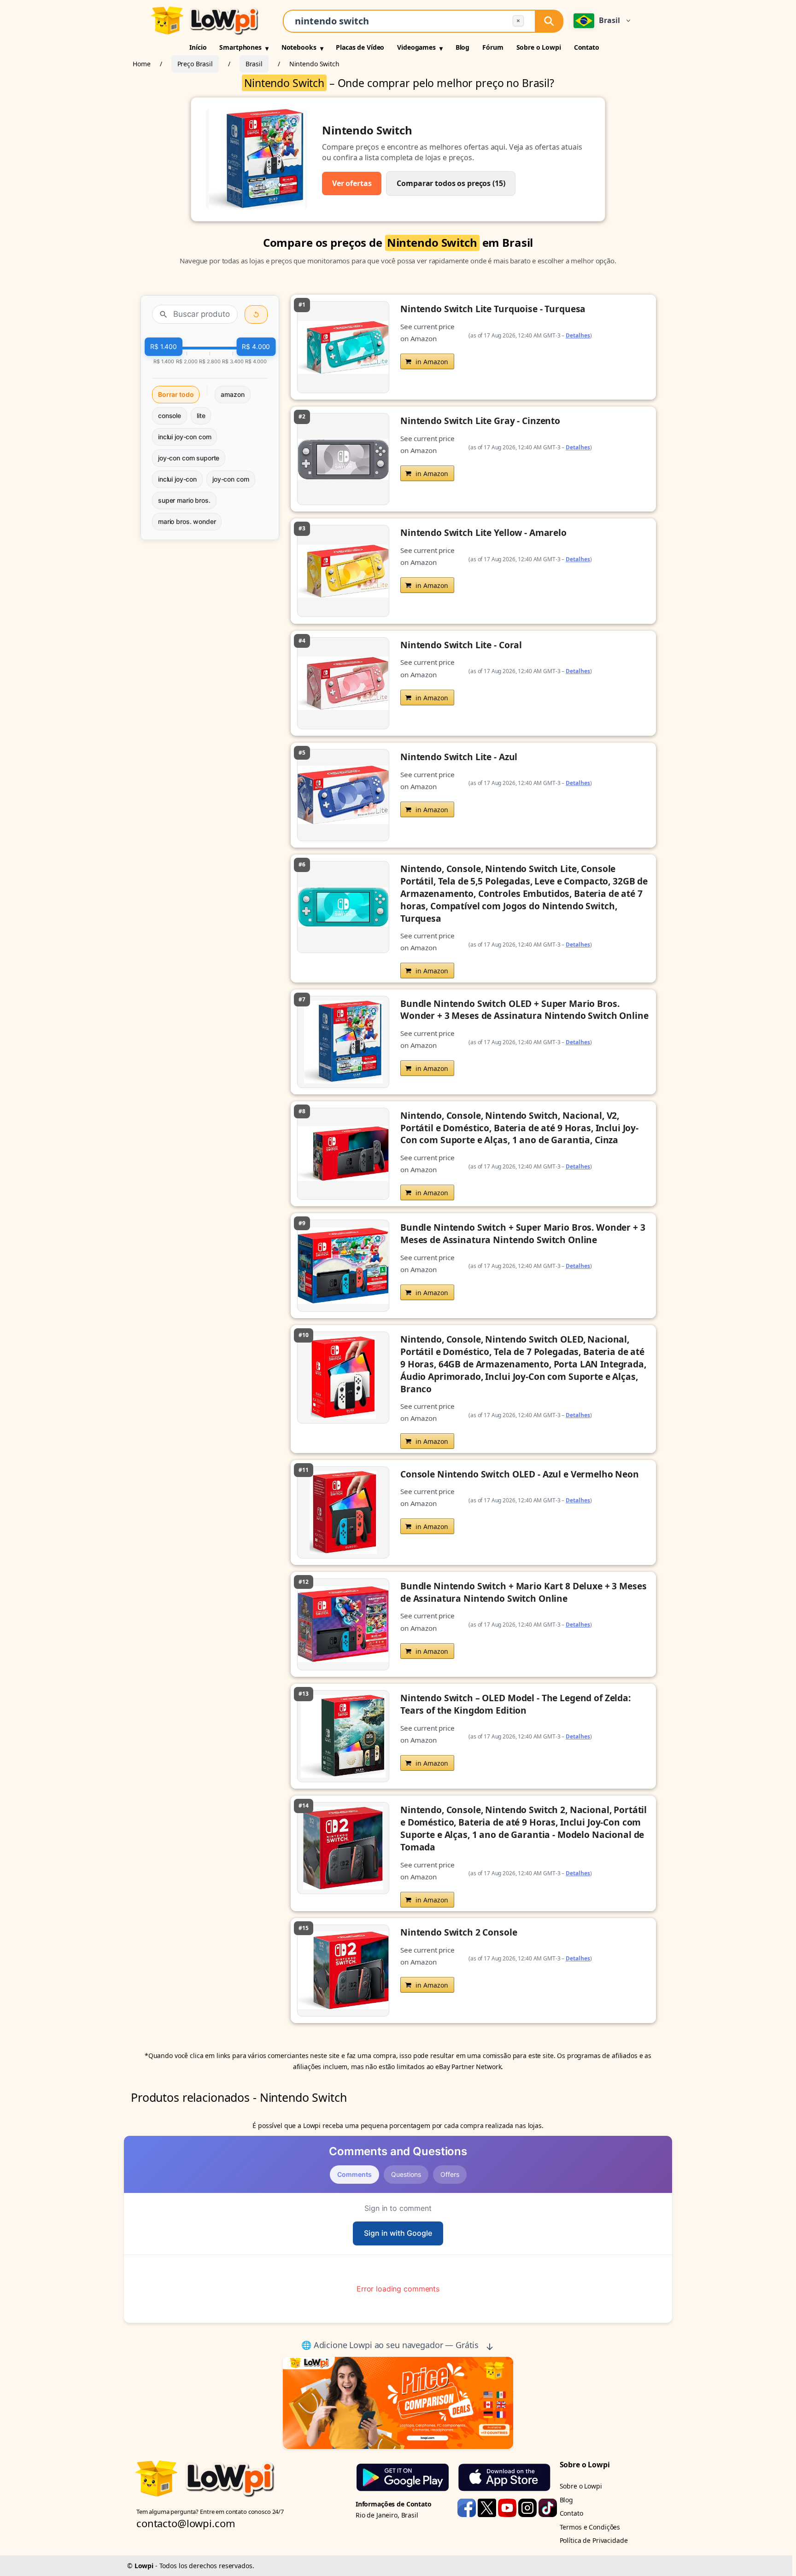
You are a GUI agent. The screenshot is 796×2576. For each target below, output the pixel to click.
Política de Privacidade (594, 2540)
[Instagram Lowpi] (528, 2507)
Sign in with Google (398, 2233)
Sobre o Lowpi (539, 47)
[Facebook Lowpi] (468, 2507)
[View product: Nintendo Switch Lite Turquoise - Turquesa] (473, 347)
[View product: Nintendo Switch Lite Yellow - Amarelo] (473, 571)
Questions (406, 2174)
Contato (587, 47)
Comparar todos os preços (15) (451, 183)
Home (141, 64)
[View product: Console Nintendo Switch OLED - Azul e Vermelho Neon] (473, 1512)
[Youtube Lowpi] (508, 2507)
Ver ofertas (352, 183)
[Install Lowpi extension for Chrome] (398, 2403)
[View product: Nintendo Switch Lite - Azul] (473, 795)
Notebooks (299, 47)
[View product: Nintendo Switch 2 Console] (473, 1971)
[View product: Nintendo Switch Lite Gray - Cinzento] (473, 459)
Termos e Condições (590, 2527)
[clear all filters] (256, 314)
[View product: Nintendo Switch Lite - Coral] (473, 683)
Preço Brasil (195, 64)
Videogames (416, 47)
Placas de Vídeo (360, 47)
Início (198, 47)
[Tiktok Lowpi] (548, 2507)
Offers (450, 2174)
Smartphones (240, 47)
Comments (354, 2174)
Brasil (254, 64)
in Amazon (432, 362)
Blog (462, 47)
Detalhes (578, 335)
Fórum (493, 47)
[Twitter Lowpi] (488, 2507)
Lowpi (144, 2566)
